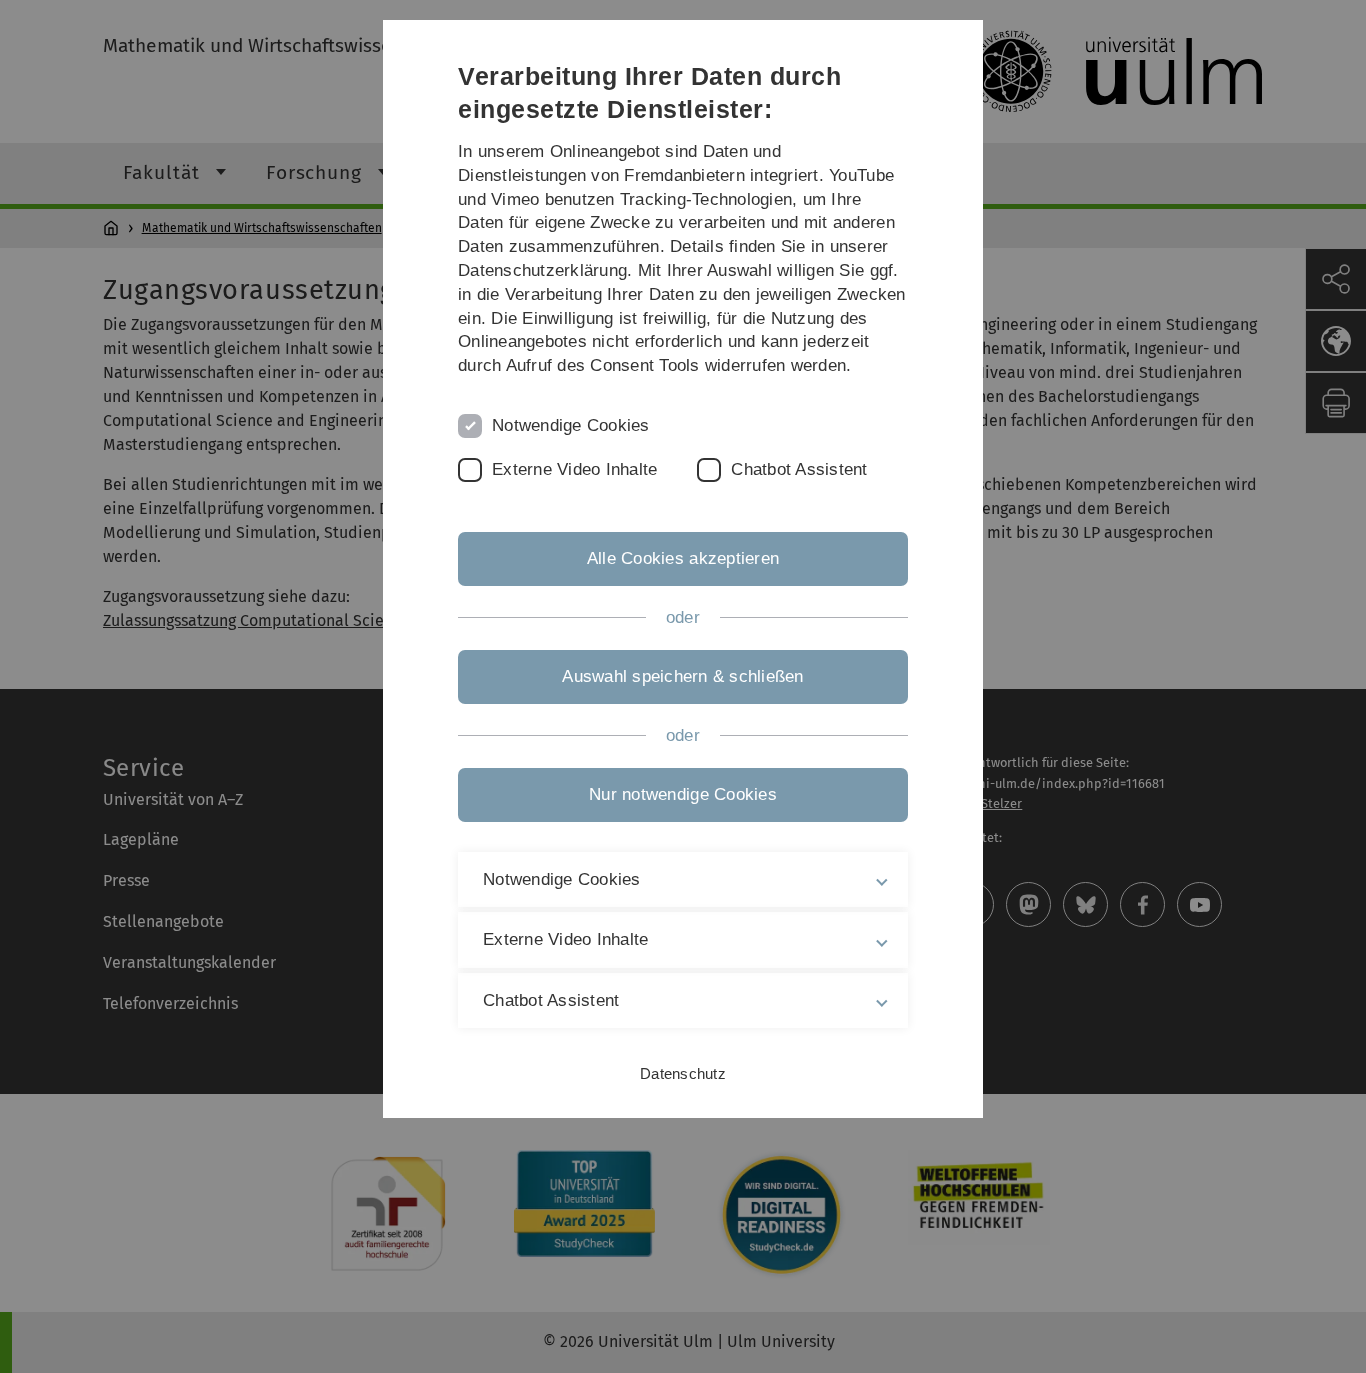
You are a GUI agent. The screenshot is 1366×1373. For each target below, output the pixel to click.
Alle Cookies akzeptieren (683, 558)
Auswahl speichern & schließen (682, 676)
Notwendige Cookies (571, 425)
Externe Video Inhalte (574, 469)
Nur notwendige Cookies (683, 794)
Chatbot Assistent (799, 469)
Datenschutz (683, 1073)
